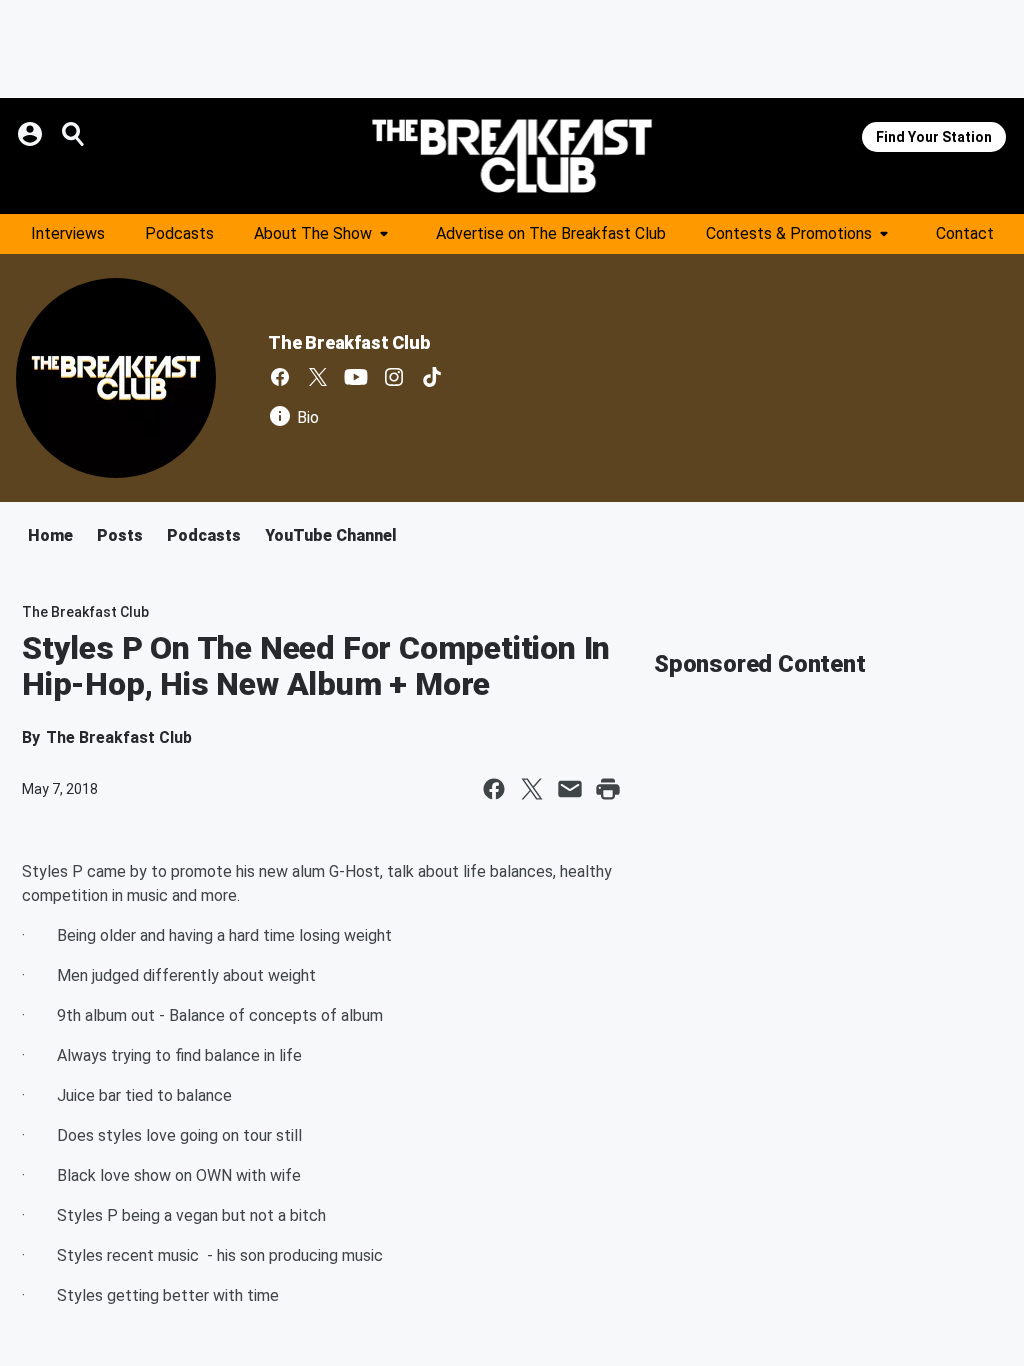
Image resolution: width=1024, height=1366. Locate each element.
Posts (120, 535)
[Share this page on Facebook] (494, 789)
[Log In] (32, 134)
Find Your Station (934, 137)
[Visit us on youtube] (356, 377)
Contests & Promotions (789, 233)
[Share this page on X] (532, 789)
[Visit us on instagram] (394, 377)
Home (50, 535)
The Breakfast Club (348, 342)
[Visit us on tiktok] (432, 377)
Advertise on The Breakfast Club (551, 233)
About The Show (313, 233)
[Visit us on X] (318, 377)
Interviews (68, 233)
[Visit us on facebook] (280, 377)
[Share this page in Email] (570, 789)
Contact (965, 233)
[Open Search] (74, 134)
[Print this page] (608, 789)
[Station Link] (512, 156)
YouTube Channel (331, 535)
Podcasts (179, 233)
